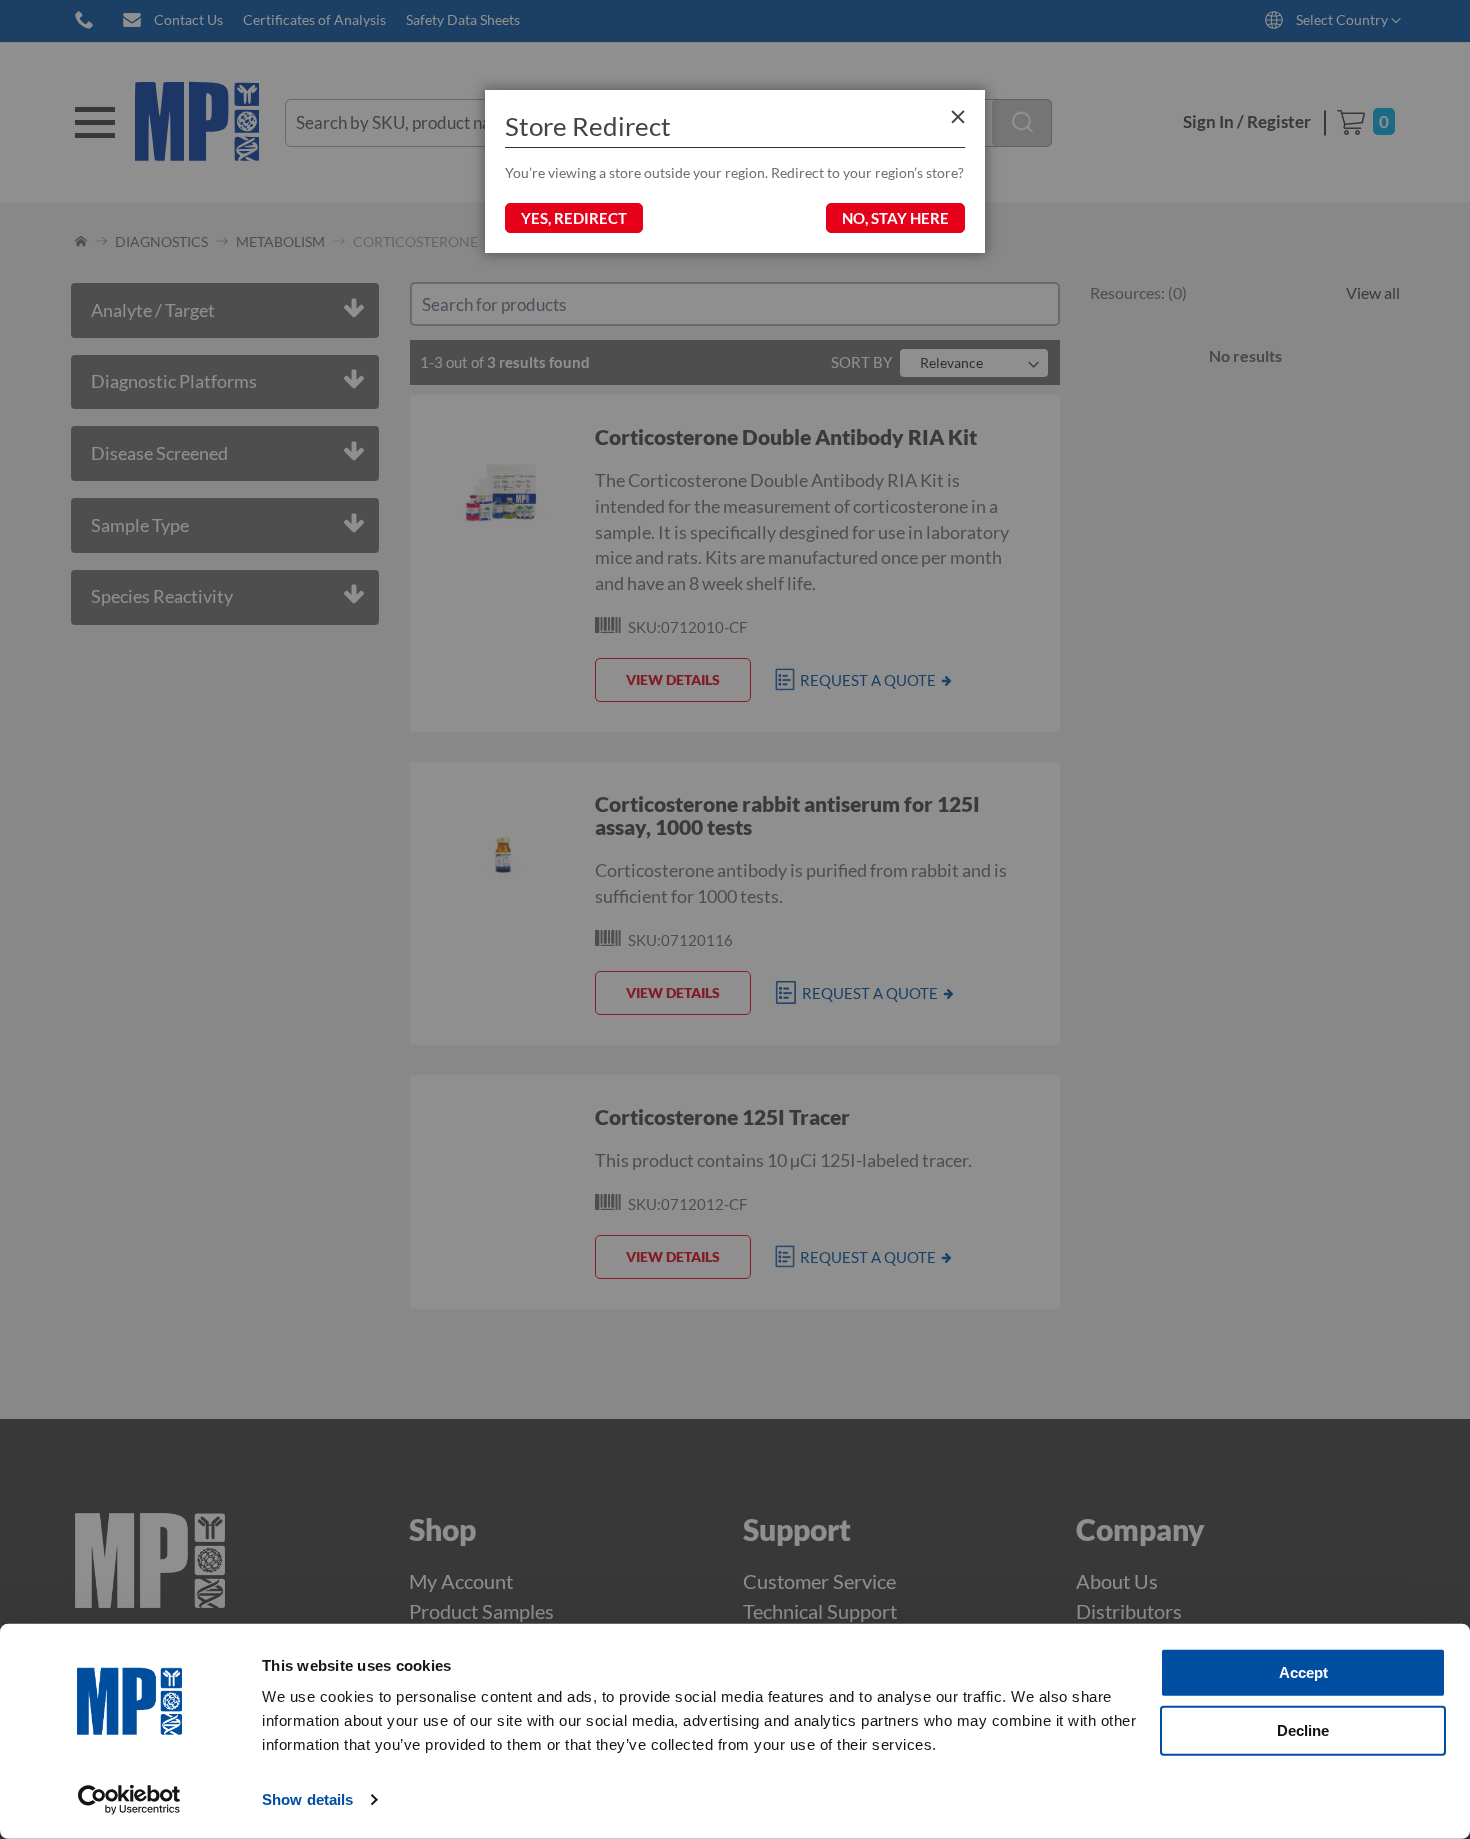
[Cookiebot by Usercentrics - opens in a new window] (129, 1800)
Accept (1303, 1672)
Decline (1303, 1729)
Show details (307, 1799)
